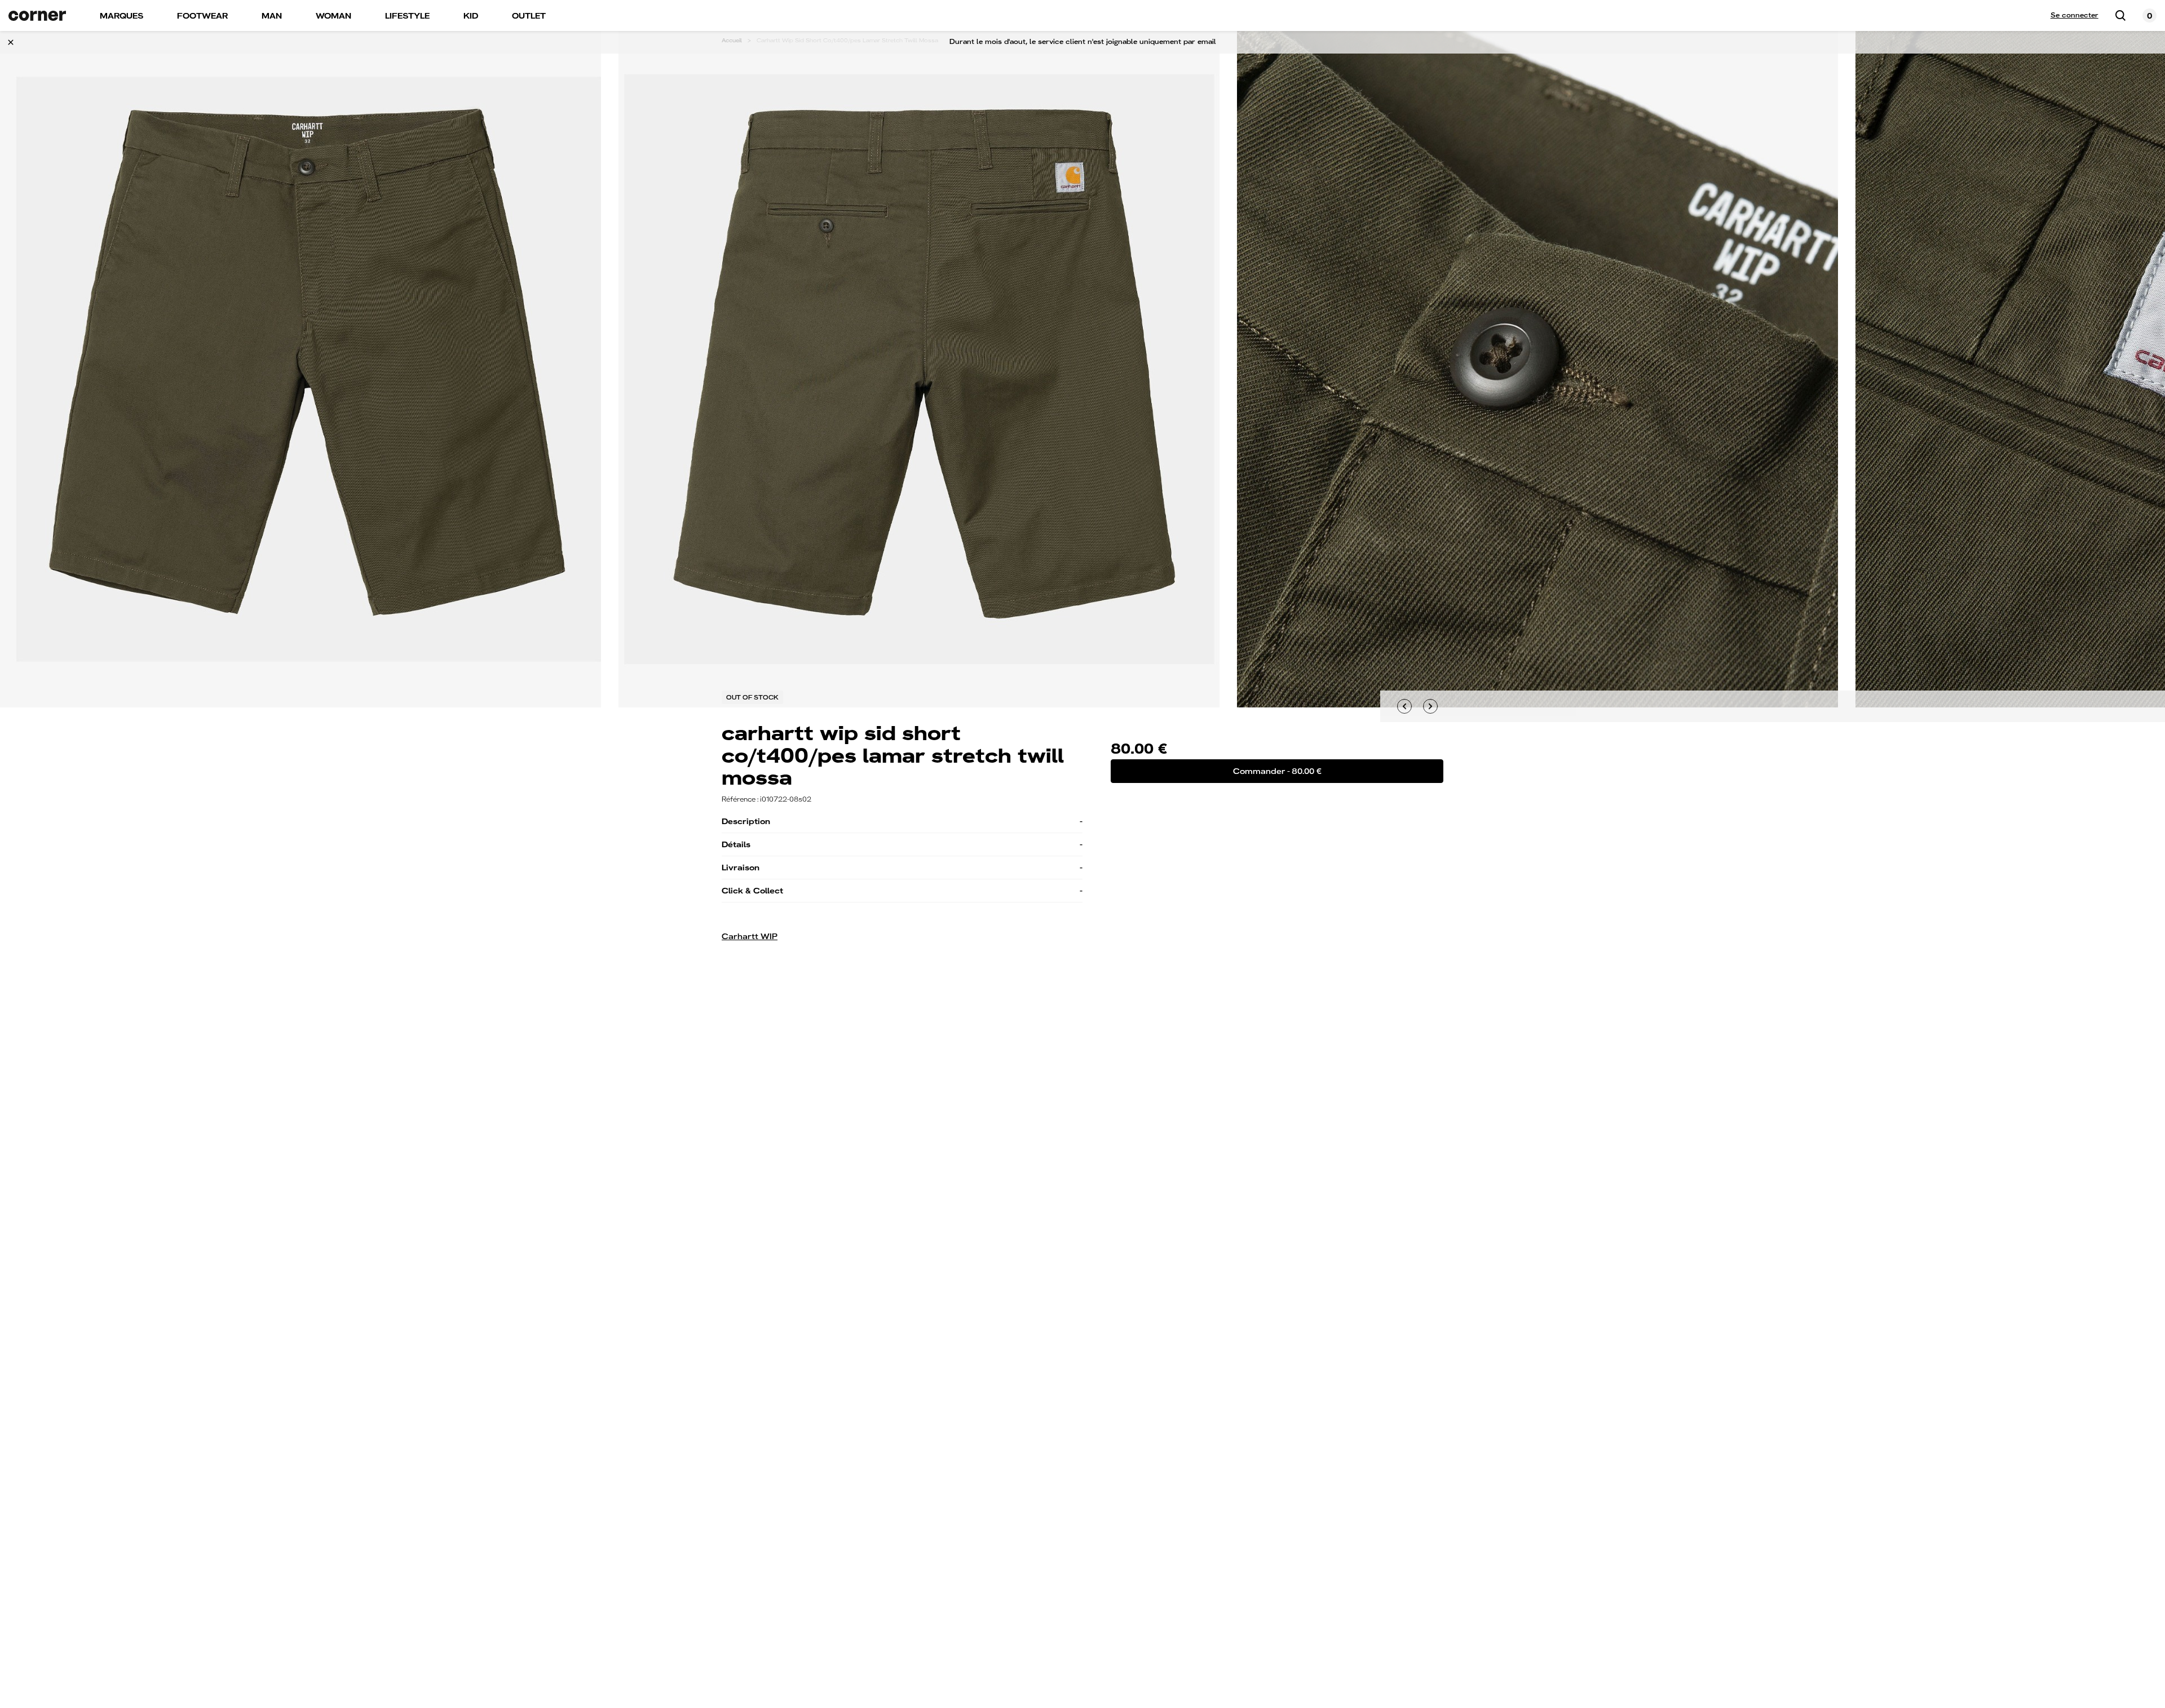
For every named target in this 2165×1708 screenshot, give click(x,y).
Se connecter (2075, 15)
